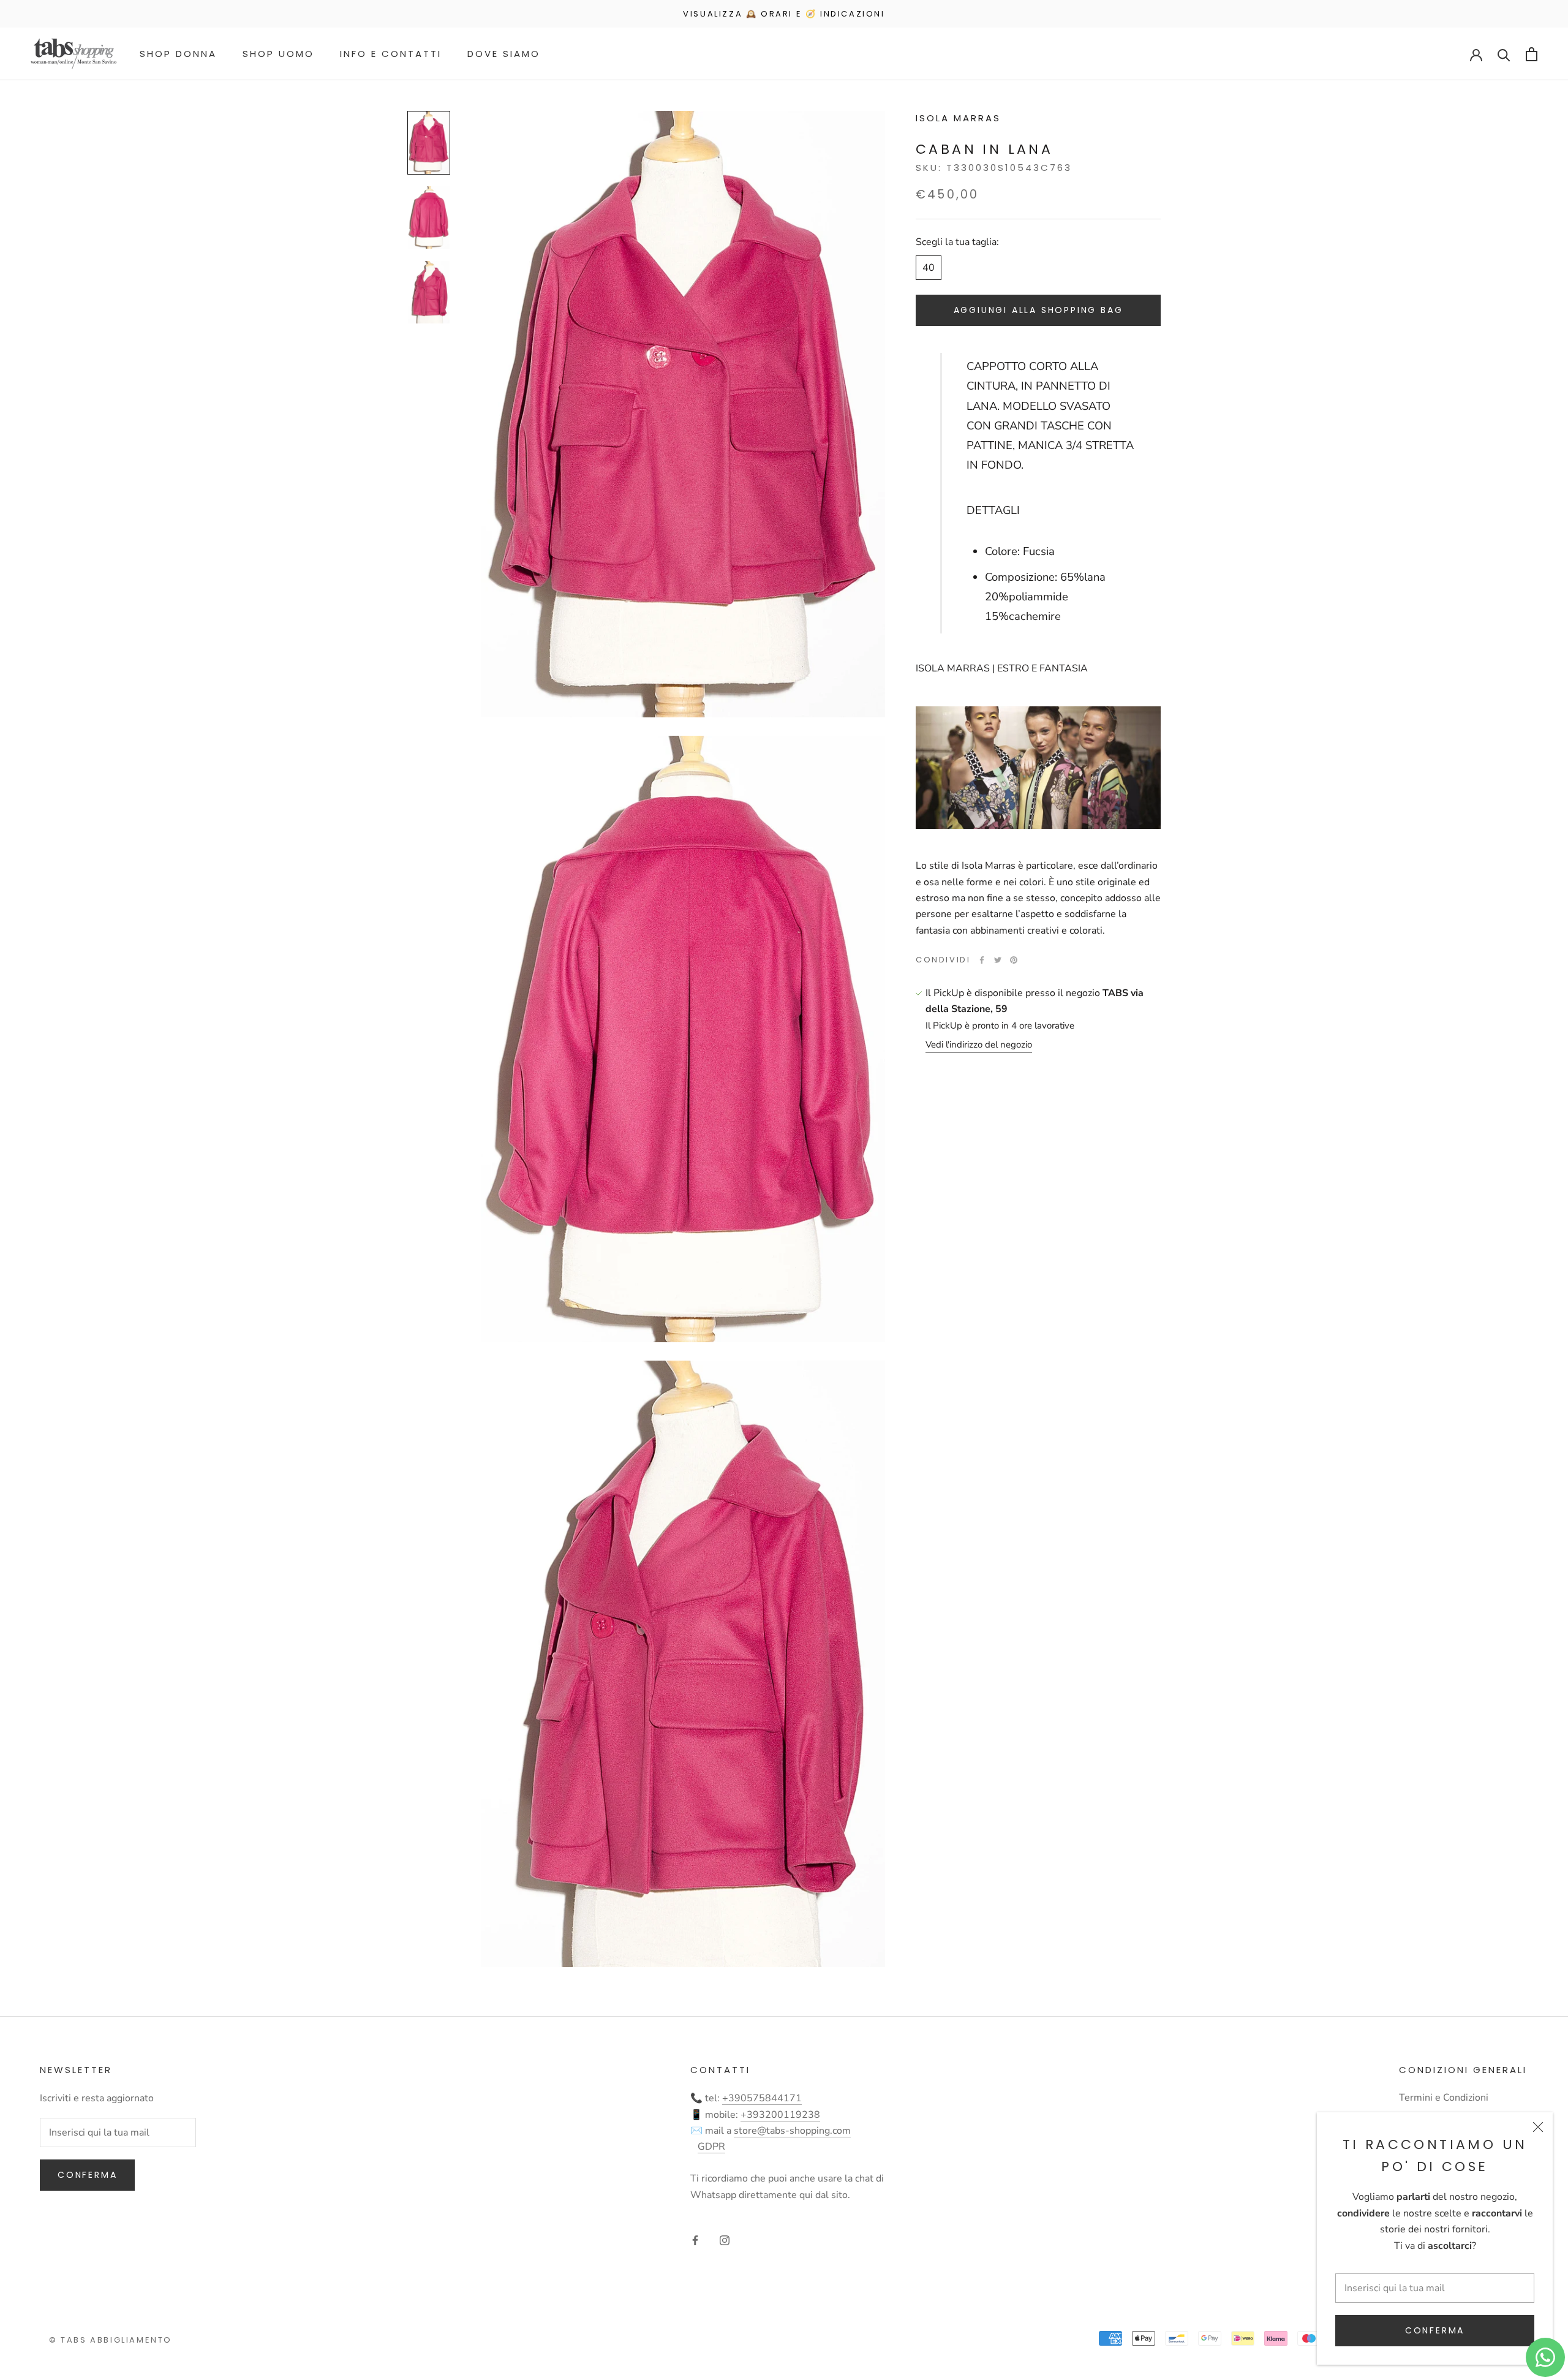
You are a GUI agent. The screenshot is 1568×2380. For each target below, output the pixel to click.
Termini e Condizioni (1444, 2098)
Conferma (1435, 2330)
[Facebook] (982, 960)
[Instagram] (725, 2240)
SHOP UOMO (278, 54)
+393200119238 (780, 2115)
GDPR (711, 2147)
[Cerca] (1504, 54)
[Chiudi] (1538, 2127)
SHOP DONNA (178, 54)
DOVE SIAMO (504, 54)
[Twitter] (998, 960)
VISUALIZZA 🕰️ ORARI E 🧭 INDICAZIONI (784, 14)
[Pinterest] (1014, 960)
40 (929, 268)
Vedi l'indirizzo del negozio (979, 1045)
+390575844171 (762, 2098)
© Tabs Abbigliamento (111, 2340)
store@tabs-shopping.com (792, 2131)
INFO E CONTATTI (391, 54)
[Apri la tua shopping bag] (1532, 54)
